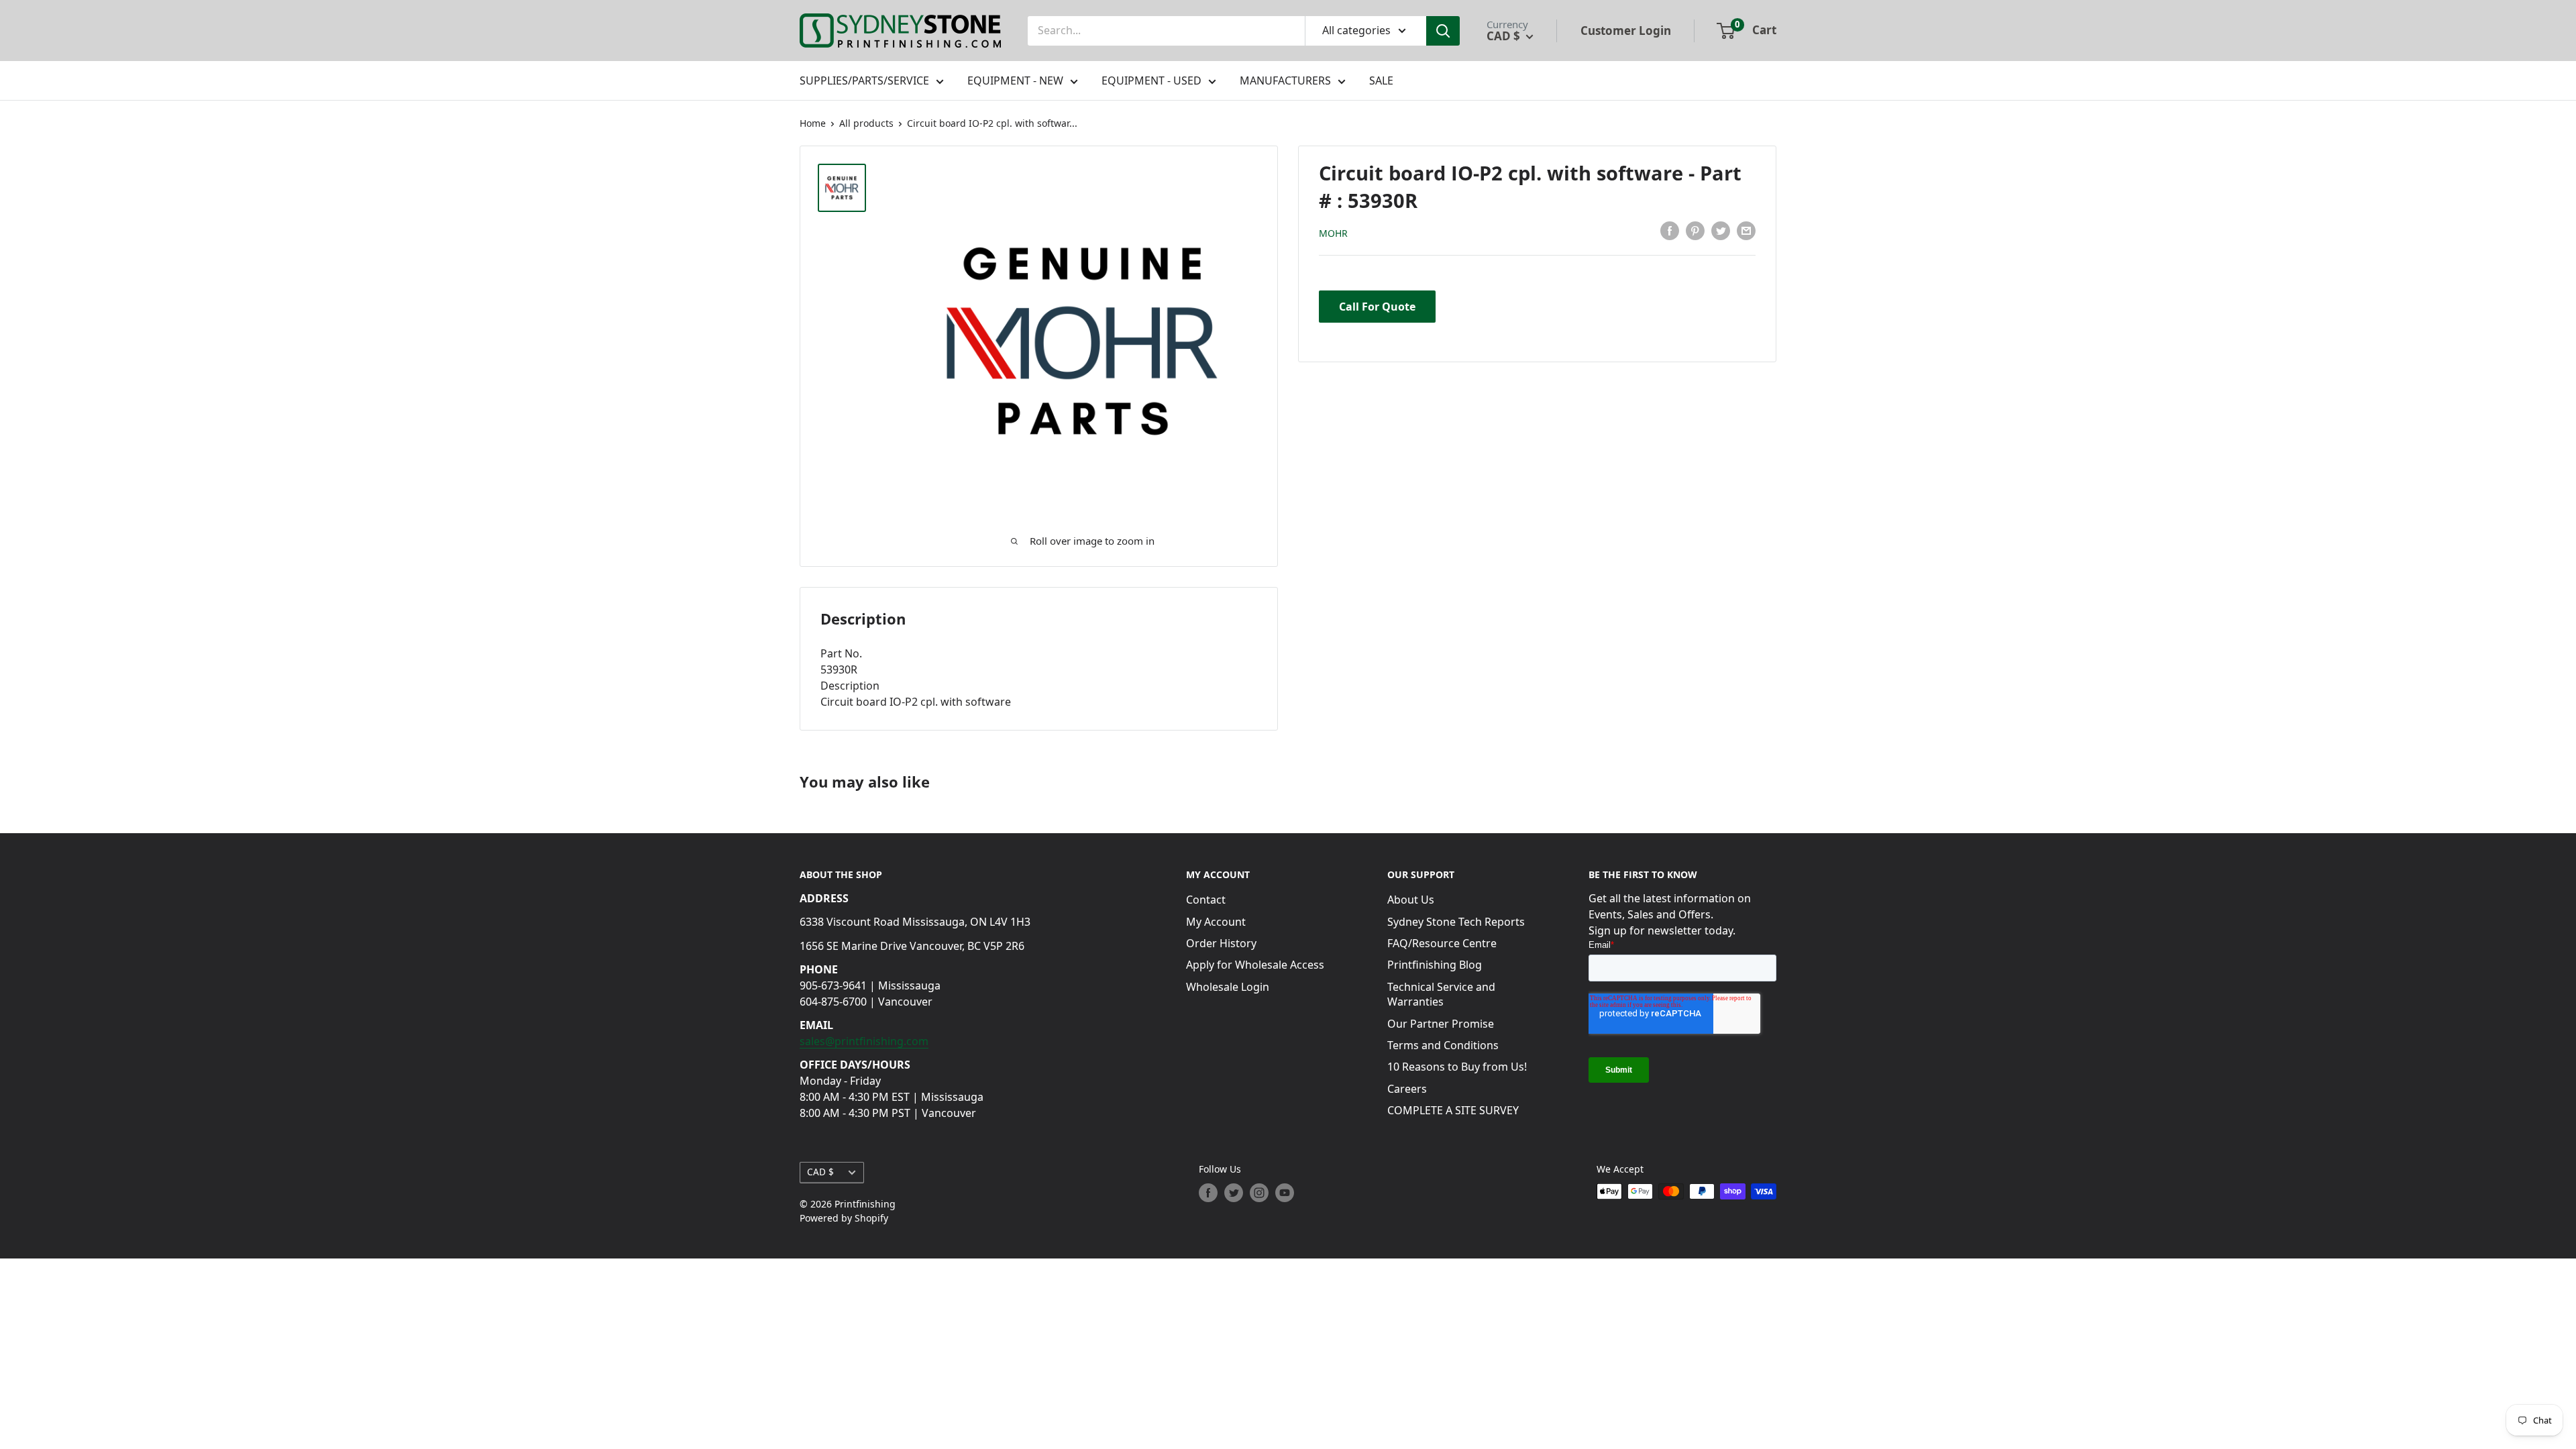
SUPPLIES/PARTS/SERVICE (864, 80)
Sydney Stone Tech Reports (1456, 922)
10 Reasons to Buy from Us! (1457, 1067)
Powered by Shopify (844, 1218)
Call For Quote (1377, 307)
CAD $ (820, 1172)
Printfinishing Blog (1435, 965)
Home (813, 123)
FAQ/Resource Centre (1442, 943)
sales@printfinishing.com (864, 1041)
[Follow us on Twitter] (1234, 1193)
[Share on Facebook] (1670, 231)
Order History (1221, 943)
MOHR (1333, 233)
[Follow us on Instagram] (1259, 1193)
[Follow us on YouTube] (1285, 1193)
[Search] (1443, 31)
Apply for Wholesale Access (1255, 965)
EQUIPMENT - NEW (1015, 80)
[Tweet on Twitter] (1721, 231)
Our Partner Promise (1441, 1024)
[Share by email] (1746, 231)
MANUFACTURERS (1285, 80)
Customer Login (1626, 31)
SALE (1381, 80)
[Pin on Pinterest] (1695, 231)
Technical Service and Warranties (1441, 994)
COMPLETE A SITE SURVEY (1453, 1110)
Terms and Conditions (1443, 1045)
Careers (1407, 1089)
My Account (1216, 922)
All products (866, 123)
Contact (1206, 900)
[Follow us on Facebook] (1208, 1193)
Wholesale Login (1228, 987)
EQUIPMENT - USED (1151, 80)
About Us (1411, 900)
